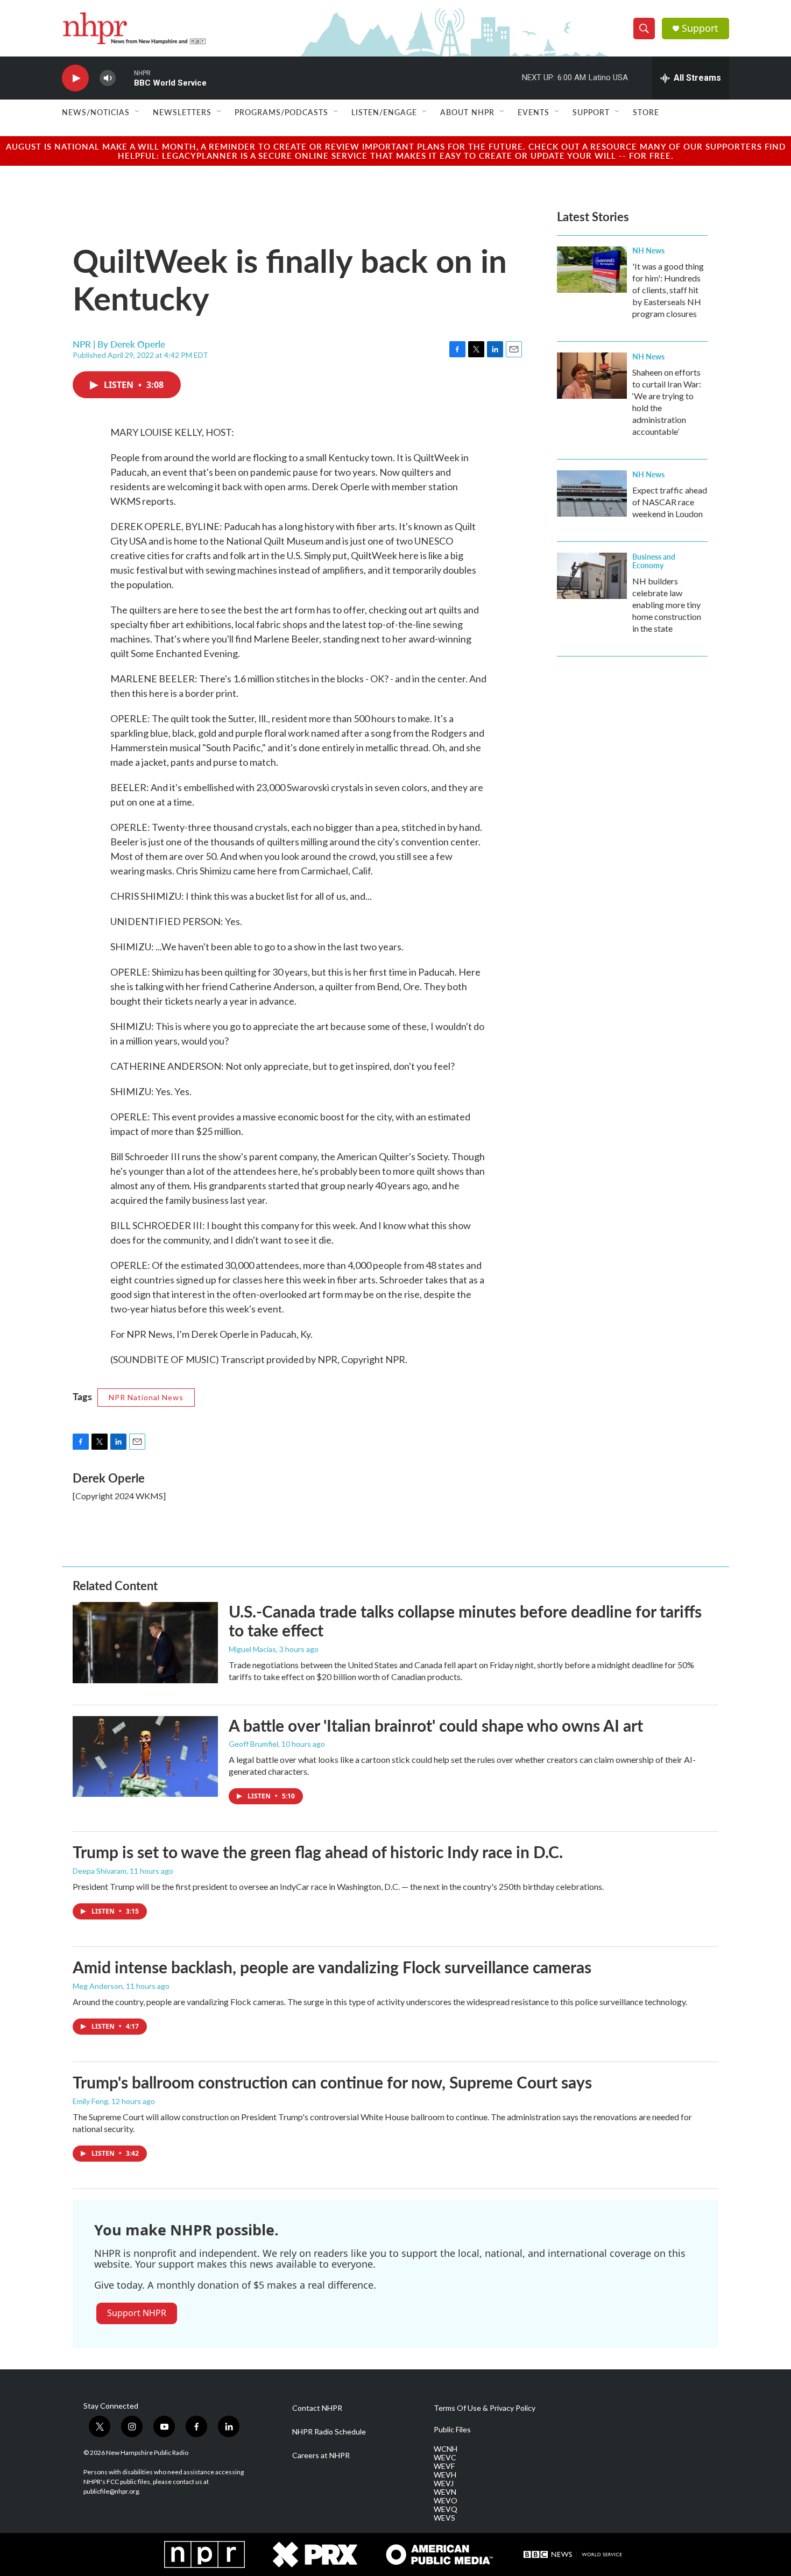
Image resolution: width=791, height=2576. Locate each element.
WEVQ (446, 2509)
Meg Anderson (98, 1986)
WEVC (445, 2458)
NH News (648, 250)
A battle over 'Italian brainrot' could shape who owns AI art (436, 1725)
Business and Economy (654, 561)
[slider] (125, 78)
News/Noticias (96, 112)
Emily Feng (90, 2101)
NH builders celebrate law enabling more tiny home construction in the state (667, 605)
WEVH (445, 2475)
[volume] (108, 78)
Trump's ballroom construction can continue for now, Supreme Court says (332, 2082)
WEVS (444, 2518)
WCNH (446, 2449)
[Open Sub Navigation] (138, 112)
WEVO (446, 2501)
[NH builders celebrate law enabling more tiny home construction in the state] (592, 576)
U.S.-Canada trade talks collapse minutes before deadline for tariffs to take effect (465, 1621)
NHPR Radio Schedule (329, 2432)
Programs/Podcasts (281, 112)
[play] (75, 78)
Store (646, 112)
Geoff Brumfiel (253, 1744)
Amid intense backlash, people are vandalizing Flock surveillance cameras (332, 1967)
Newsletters (182, 112)
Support (700, 28)
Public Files (452, 2430)
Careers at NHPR (321, 2455)
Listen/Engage (384, 112)
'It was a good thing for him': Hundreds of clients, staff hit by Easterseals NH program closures (668, 290)
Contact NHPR (317, 2408)
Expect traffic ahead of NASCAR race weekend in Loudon (670, 502)
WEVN (445, 2492)
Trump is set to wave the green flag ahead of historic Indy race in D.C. (318, 1852)
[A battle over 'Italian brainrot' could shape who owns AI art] (145, 1756)
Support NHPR (137, 2313)
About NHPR (467, 112)
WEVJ (444, 2483)
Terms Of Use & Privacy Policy (485, 2408)
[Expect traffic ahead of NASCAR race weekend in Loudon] (592, 493)
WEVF (444, 2466)
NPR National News (146, 1397)
